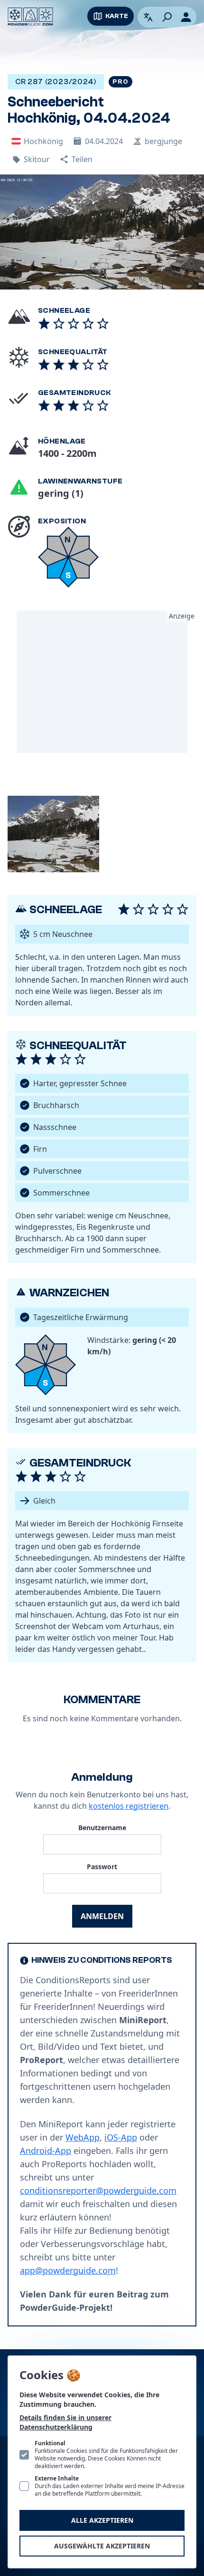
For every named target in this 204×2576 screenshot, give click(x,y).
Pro (120, 82)
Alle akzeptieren (102, 2520)
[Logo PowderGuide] (30, 17)
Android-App (46, 2151)
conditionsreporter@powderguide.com (98, 2190)
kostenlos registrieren (129, 1806)
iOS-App (121, 2137)
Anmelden (102, 1916)
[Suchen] (167, 17)
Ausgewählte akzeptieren (102, 2546)
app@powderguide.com (68, 2270)
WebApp (83, 2137)
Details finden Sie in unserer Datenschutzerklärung (65, 2422)
